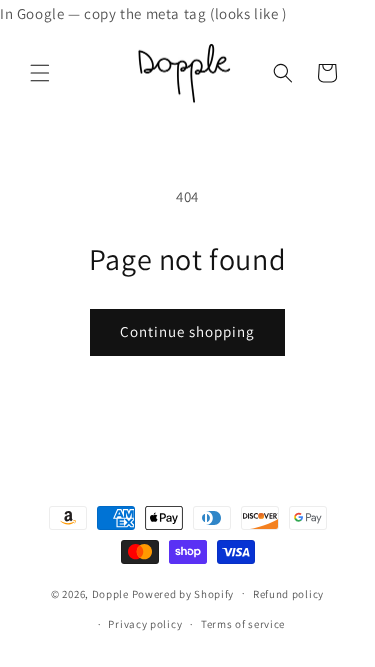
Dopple (110, 593)
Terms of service (243, 624)
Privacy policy (145, 624)
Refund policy (288, 594)
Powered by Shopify (183, 593)
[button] (40, 73)
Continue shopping (187, 331)
